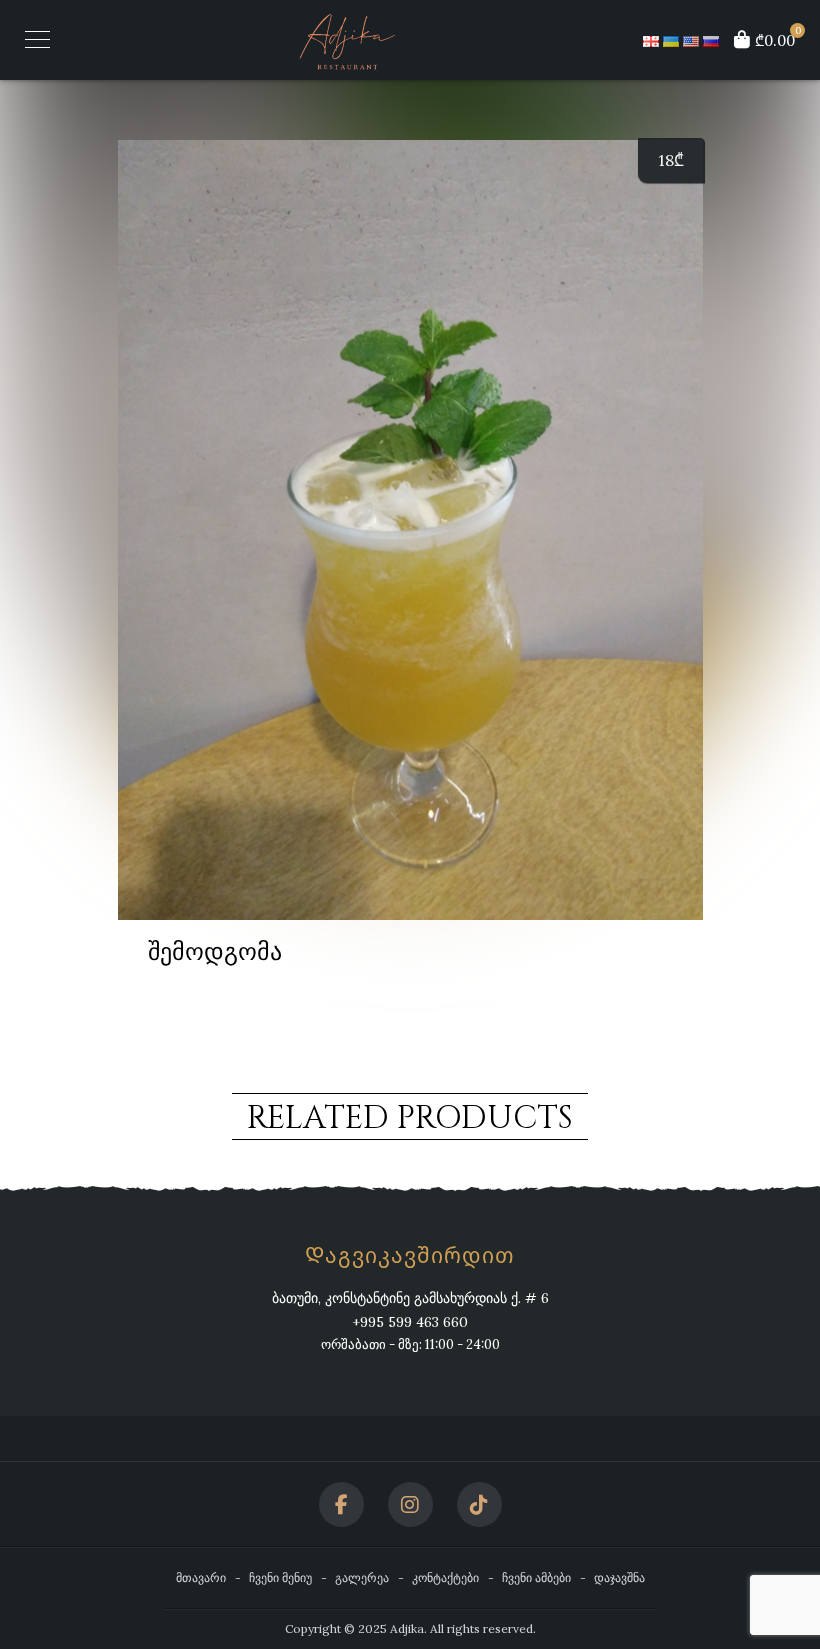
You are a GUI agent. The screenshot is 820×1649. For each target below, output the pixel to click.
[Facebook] (341, 1504)
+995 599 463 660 (410, 1322)
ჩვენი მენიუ (280, 1577)
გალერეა (362, 1577)
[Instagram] (410, 1504)
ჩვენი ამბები (536, 1577)
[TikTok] (479, 1504)
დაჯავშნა (619, 1577)
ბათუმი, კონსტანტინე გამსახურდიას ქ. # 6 (410, 1298)
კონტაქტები (445, 1577)
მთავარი (201, 1577)
